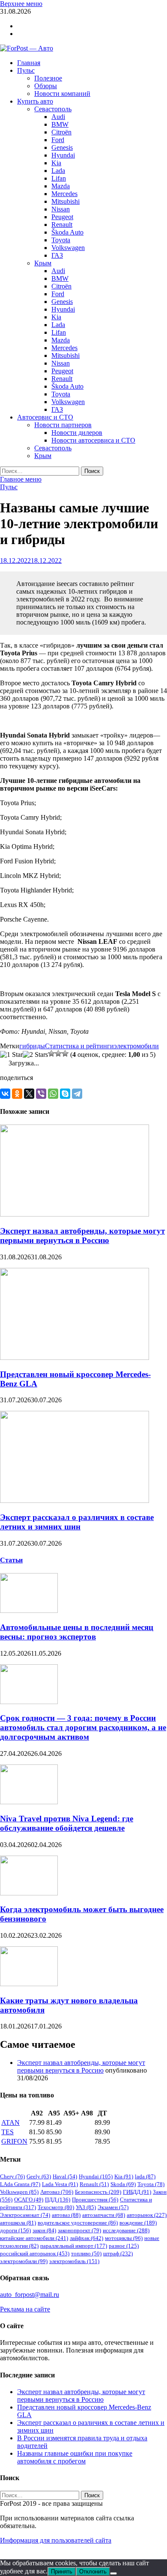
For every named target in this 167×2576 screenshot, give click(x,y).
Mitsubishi (66, 201)
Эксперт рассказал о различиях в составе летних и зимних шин (77, 1522)
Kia (56, 163)
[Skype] (65, 1094)
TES (7, 2132)
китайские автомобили (34, 2238)
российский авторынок (35, 2253)
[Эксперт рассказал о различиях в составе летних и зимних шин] (75, 1501)
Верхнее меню (21, 4)
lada (145, 2176)
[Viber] (41, 1094)
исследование (126, 2230)
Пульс (26, 70)
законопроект (79, 2230)
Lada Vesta (60, 2184)
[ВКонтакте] (5, 1094)
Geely (39, 2176)
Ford (58, 140)
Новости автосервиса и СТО (93, 440)
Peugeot (62, 217)
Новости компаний (62, 94)
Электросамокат (25, 2215)
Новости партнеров (63, 425)
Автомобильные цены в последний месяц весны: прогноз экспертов (77, 1632)
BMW (60, 124)
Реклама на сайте (25, 2309)
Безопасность (98, 2192)
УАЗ (86, 2207)
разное (124, 2246)
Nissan (61, 209)
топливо (86, 2253)
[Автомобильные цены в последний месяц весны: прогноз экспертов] (29, 1611)
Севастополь (53, 109)
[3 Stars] (51, 1053)
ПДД (58, 2200)
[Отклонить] (113, 2573)
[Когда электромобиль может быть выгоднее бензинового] (29, 1893)
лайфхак (86, 2238)
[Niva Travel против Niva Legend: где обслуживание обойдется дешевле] (29, 1802)
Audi (58, 117)
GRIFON (14, 2141)
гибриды (32, 1046)
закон (44, 2230)
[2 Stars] (35, 1055)
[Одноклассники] (17, 1094)
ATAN (10, 2122)
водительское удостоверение (78, 2223)
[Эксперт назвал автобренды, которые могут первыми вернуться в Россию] (75, 1214)
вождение (138, 2223)
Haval (65, 2176)
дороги (15, 2230)
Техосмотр (56, 2207)
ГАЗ (57, 255)
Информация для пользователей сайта (56, 2540)
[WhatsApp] (53, 1094)
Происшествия (95, 2200)
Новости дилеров (77, 433)
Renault (62, 225)
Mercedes (64, 194)
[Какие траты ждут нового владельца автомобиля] (29, 1984)
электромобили (136, 1046)
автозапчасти (104, 2215)
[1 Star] (11, 1055)
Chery (12, 2176)
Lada (58, 171)
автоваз (66, 2215)
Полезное (48, 78)
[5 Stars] (65, 1053)
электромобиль (74, 2261)
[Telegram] (77, 1094)
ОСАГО (29, 2200)
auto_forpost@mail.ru (30, 2295)
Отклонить (93, 2572)
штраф (118, 2253)
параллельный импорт (74, 2246)
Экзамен (113, 2207)
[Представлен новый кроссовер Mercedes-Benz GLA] (75, 1358)
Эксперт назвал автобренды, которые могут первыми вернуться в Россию (82, 1236)
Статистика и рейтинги (79, 1046)
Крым (43, 263)
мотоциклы (124, 2238)
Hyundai (63, 155)
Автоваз (57, 2192)
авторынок (147, 2215)
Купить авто (35, 101)
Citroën (61, 132)
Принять (62, 2572)
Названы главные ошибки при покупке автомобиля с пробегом (75, 2457)
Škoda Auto (67, 232)
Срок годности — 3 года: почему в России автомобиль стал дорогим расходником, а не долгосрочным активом (83, 1727)
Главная (29, 63)
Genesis (62, 147)
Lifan (59, 178)
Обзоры (46, 86)
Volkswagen (68, 248)
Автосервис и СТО (45, 417)
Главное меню (21, 479)
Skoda (123, 2184)
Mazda (61, 186)
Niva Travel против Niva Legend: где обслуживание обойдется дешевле (67, 1823)
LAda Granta (20, 2184)
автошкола (18, 2223)
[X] (29, 1094)
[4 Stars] (58, 1053)
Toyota (61, 240)
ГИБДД (137, 2192)
